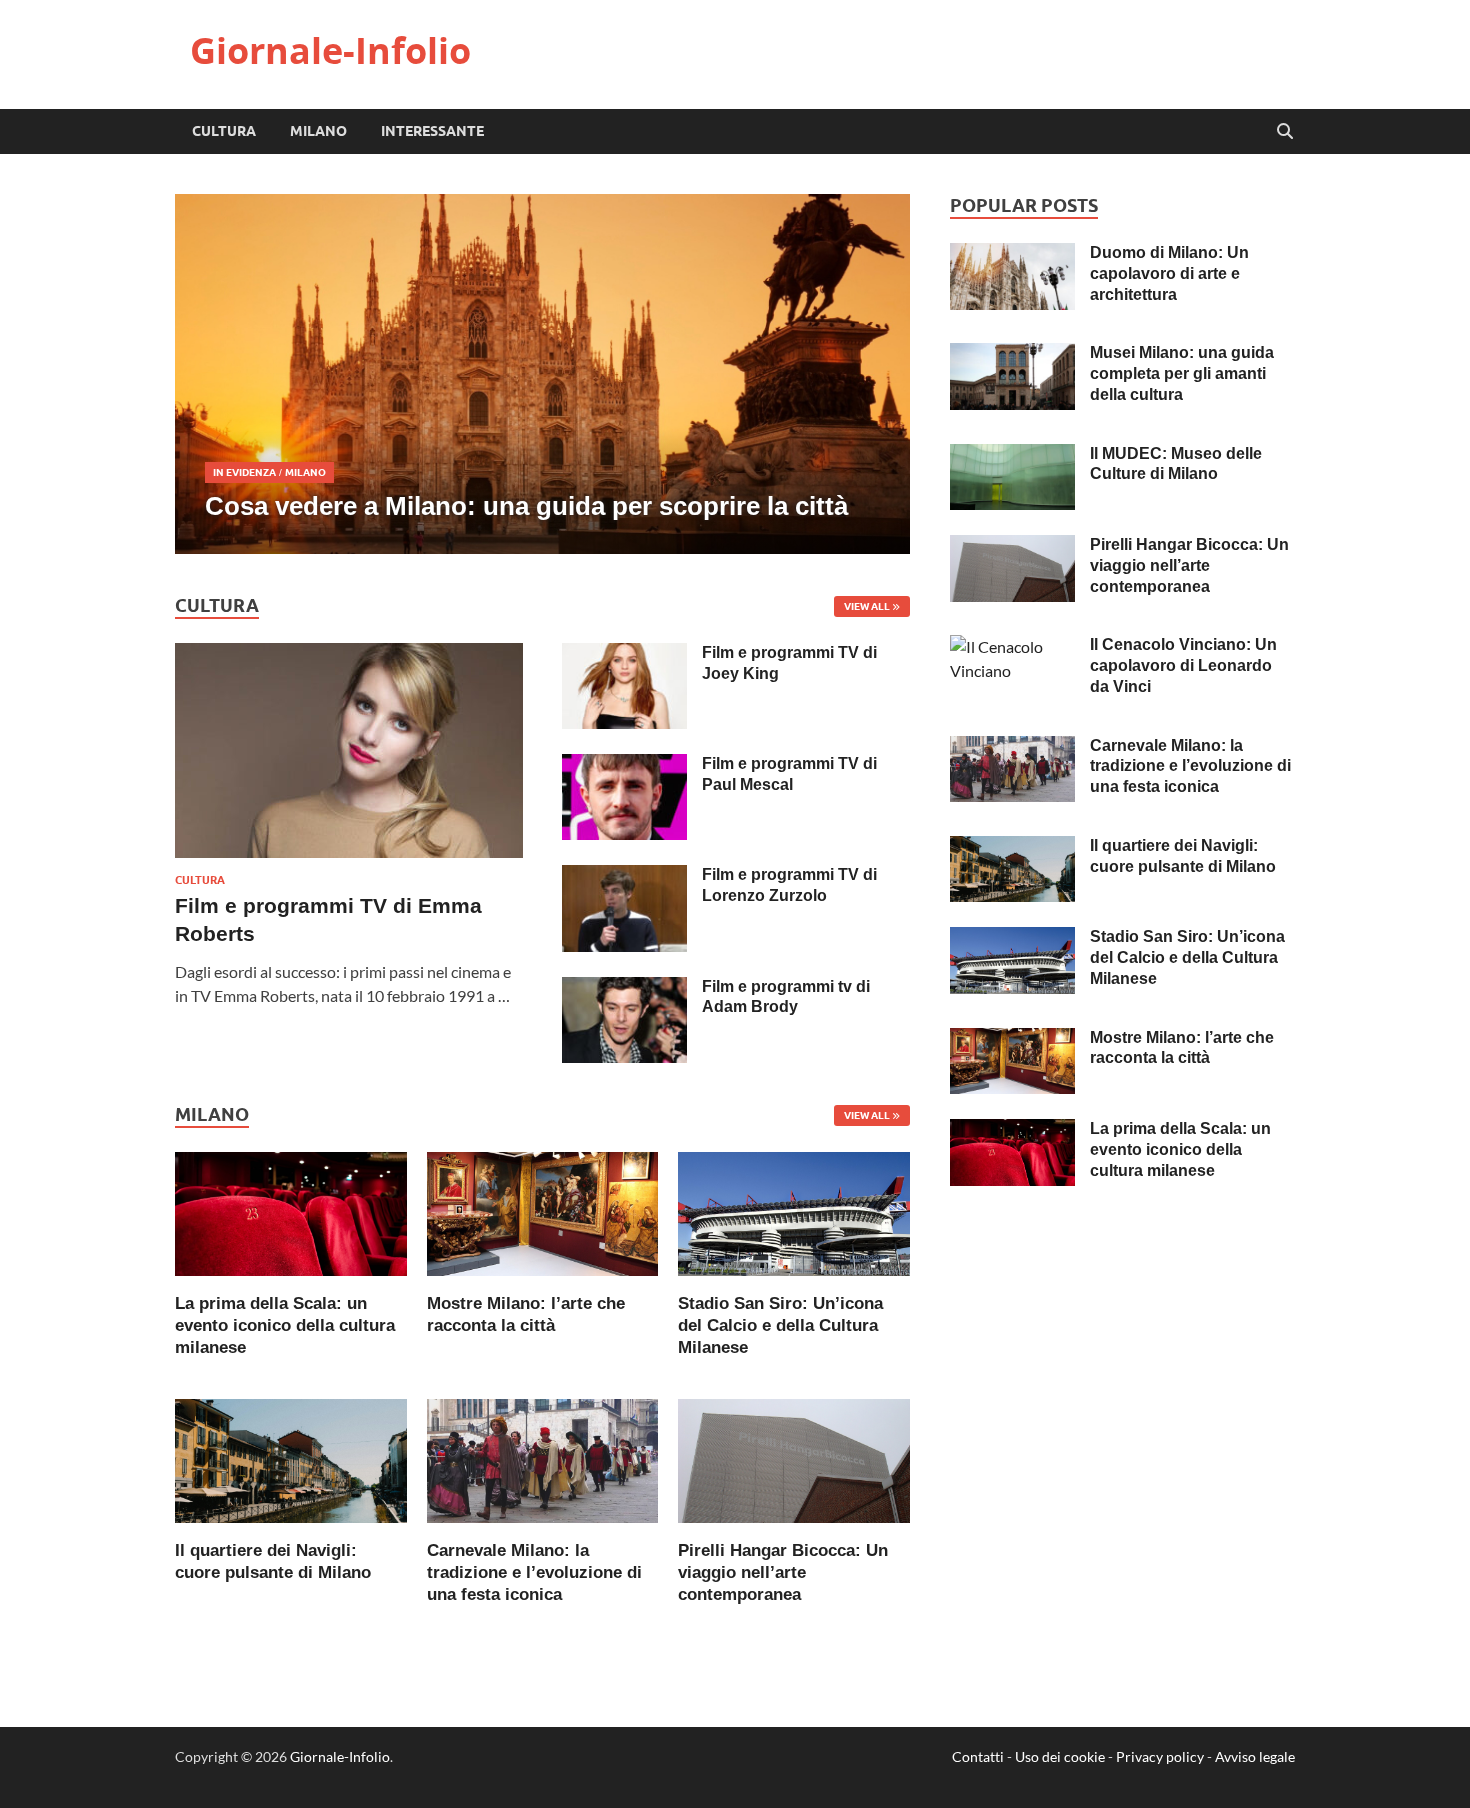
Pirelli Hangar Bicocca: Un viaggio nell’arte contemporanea (783, 1572)
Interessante (432, 131)
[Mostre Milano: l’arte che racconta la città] (543, 1211)
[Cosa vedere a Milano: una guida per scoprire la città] (542, 374)
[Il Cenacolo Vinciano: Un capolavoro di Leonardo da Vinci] (1012, 646)
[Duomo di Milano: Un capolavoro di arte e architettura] (1012, 254)
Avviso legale (1255, 1756)
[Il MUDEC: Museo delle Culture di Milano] (1012, 455)
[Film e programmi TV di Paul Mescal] (624, 765)
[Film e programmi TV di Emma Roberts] (349, 654)
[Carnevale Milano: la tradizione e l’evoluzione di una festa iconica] (543, 1458)
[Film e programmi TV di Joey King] (624, 654)
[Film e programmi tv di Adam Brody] (624, 988)
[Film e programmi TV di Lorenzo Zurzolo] (624, 876)
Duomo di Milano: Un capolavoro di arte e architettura (1169, 273)
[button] (878, 374)
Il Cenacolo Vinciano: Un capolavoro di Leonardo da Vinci (1183, 665)
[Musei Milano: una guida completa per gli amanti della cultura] (1012, 354)
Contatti (978, 1756)
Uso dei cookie (1060, 1756)
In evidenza (244, 472)
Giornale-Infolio (330, 50)
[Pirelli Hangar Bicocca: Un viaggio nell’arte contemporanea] (794, 1458)
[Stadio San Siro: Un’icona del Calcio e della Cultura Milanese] (794, 1211)
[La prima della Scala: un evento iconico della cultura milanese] (291, 1211)
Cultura (224, 131)
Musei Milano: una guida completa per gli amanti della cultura (1182, 373)
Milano (318, 131)
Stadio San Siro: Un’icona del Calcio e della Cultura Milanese (780, 1325)
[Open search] (1285, 132)
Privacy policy (1160, 1756)
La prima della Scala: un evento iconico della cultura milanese (285, 1325)
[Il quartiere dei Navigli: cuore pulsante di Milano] (291, 1458)
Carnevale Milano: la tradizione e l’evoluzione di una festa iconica (534, 1572)
